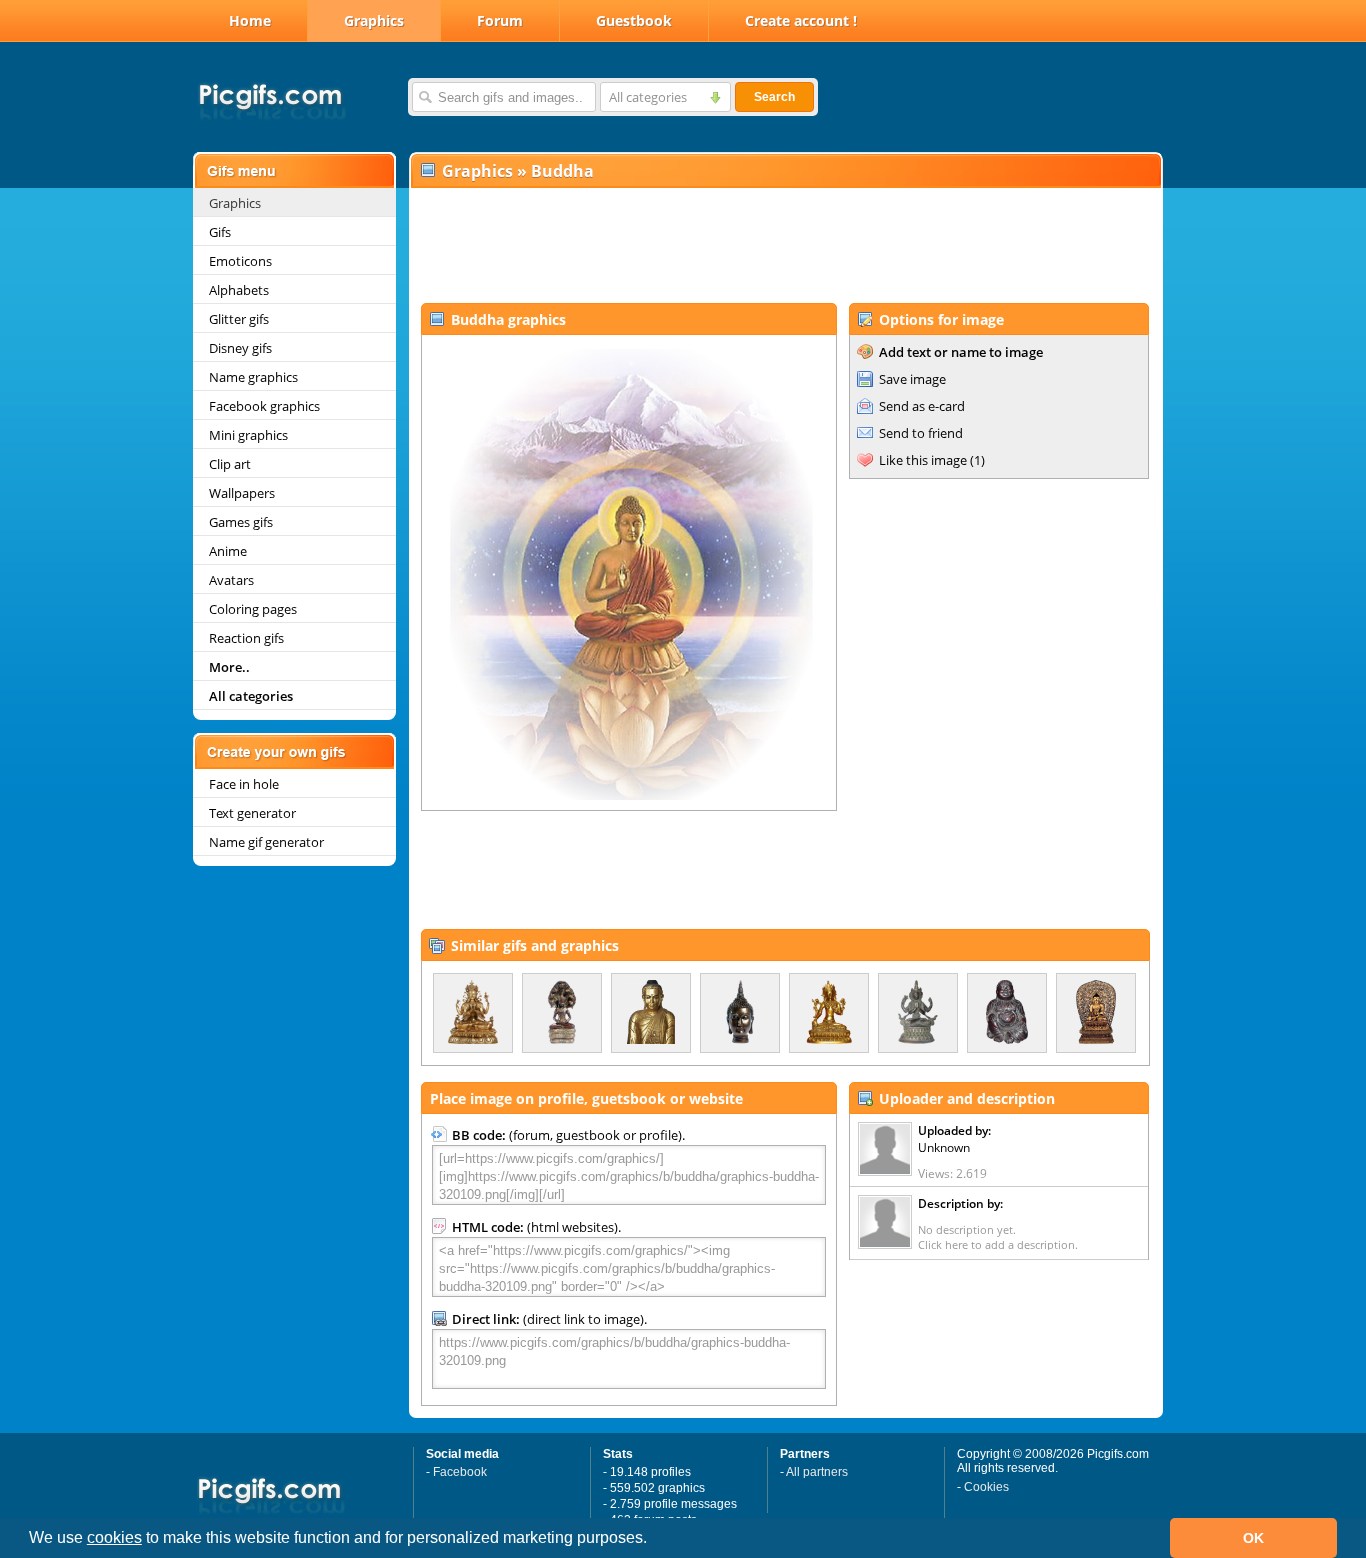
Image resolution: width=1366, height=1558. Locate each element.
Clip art (230, 464)
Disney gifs (240, 348)
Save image (912, 379)
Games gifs (241, 522)
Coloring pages (253, 609)
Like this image (923, 460)
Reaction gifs (246, 638)
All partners (817, 1472)
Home (250, 20)
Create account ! (801, 20)
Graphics (374, 20)
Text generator (252, 813)
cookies (114, 1537)
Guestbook (634, 20)
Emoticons (240, 261)
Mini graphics (248, 435)
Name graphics (253, 377)
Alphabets (239, 290)
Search (774, 97)
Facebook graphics (264, 406)
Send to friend (921, 433)
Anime (228, 551)
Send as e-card (922, 406)
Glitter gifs (239, 319)
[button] (654, 1540)
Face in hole (244, 784)
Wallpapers (242, 493)
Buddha (562, 171)
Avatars (231, 580)
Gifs (220, 232)
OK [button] (1253, 1538)
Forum (500, 20)
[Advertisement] (785, 246)
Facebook (460, 1472)
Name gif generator (266, 842)
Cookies (986, 1487)
